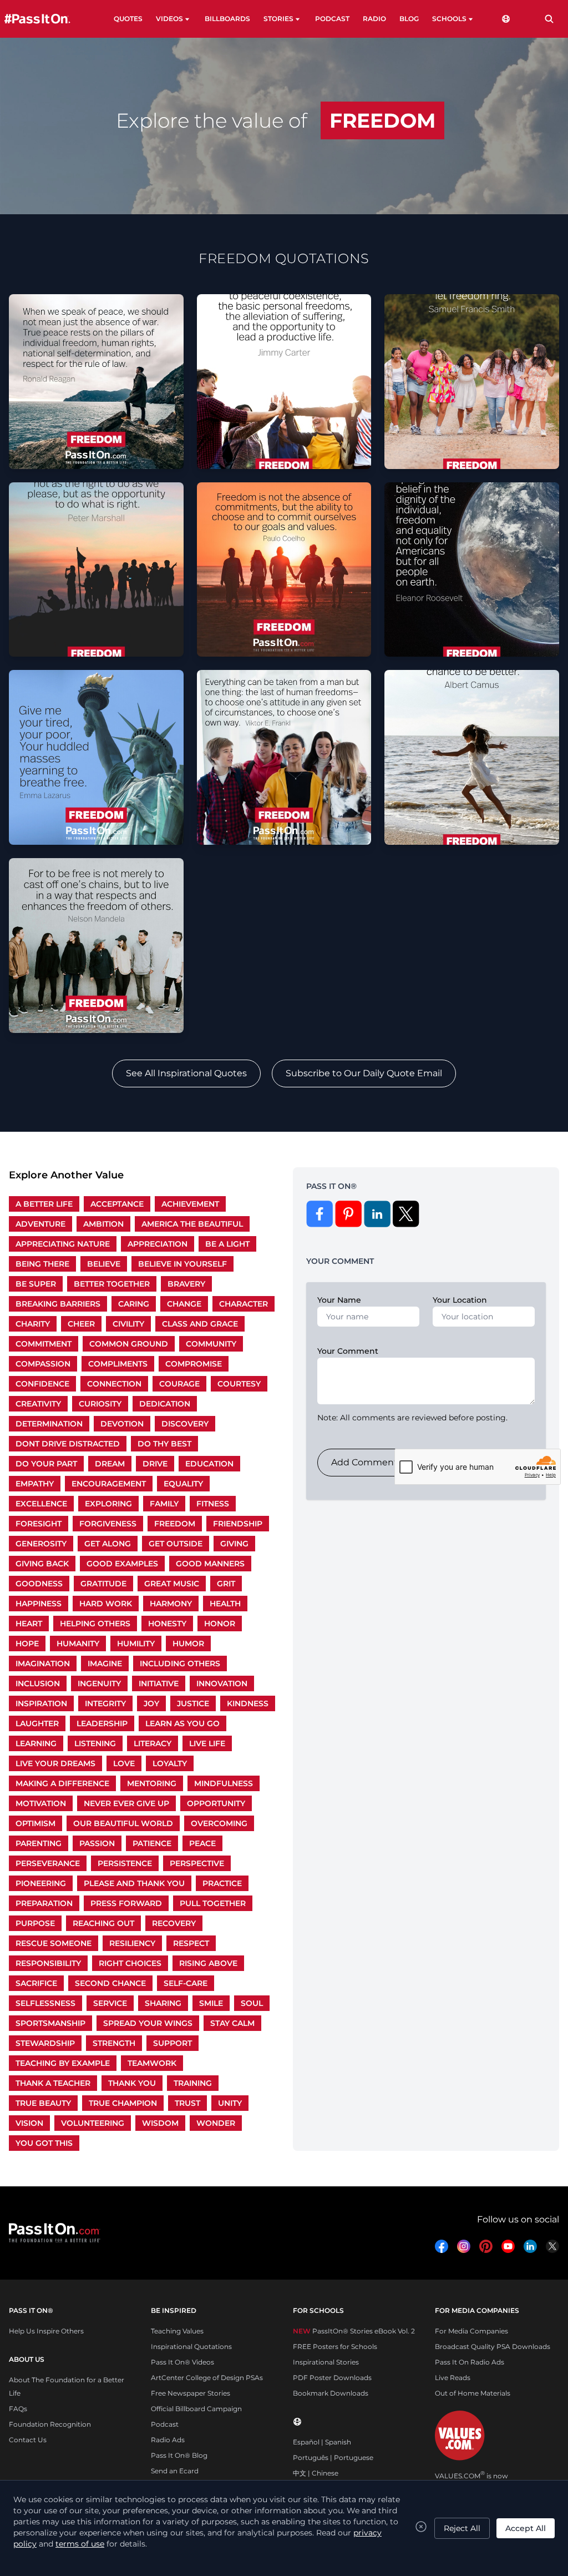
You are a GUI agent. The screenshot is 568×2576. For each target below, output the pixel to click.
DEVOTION (122, 1424)
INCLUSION (38, 1683)
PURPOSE (35, 1923)
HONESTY (167, 1624)
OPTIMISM (35, 1823)
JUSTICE (193, 1703)
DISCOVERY (185, 1424)
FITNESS (213, 1504)
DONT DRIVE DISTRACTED (68, 1444)
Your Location (460, 1300)
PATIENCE (152, 1843)
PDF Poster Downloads (332, 2378)
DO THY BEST (164, 1444)
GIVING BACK (42, 1564)
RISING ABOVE (208, 1963)
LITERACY (153, 1743)
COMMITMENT (44, 1344)
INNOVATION (222, 1683)
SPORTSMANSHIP (50, 2023)
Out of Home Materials (473, 2393)
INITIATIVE (159, 1683)
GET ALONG (108, 1544)
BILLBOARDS (227, 19)
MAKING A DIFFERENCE (62, 1783)
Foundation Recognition (50, 2424)
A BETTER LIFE (44, 1204)
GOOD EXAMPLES (122, 1564)
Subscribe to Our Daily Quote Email (364, 1073)
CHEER (81, 1324)
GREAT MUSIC (172, 1584)
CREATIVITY (38, 1404)
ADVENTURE (40, 1224)
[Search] (549, 19)
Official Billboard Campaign (196, 2409)
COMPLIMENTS (118, 1364)
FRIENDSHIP (238, 1524)
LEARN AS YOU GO (182, 1723)
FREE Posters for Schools (335, 2346)
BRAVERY (186, 1284)
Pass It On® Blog (179, 2455)
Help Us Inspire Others (46, 2331)
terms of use (80, 2544)
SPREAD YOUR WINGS (148, 2023)
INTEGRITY (105, 1703)
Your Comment (348, 1351)
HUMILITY (136, 1644)
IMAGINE (105, 1663)
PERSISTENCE (125, 1863)
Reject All (462, 2528)
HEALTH (225, 1604)
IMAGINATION (43, 1663)
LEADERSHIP (102, 1723)
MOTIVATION (41, 1803)
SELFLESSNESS (45, 2003)
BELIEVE (104, 1264)
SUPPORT (173, 2043)
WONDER (216, 2123)
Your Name (339, 1300)
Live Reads (453, 2378)
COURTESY (239, 1384)
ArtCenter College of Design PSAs (207, 2378)
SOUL (252, 2003)
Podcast (165, 2424)
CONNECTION (114, 1384)
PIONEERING (41, 1883)
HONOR (220, 1624)
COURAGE (179, 1384)
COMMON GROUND (129, 1344)
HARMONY (171, 1604)
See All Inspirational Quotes (186, 1073)
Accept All (526, 2528)
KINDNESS (248, 1703)
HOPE (27, 1644)
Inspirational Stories (326, 2362)
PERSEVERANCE (48, 1863)
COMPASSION (43, 1364)
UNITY (230, 2103)
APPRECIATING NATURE (63, 1244)
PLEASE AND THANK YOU (134, 1883)
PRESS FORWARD (126, 1903)
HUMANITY (78, 1644)
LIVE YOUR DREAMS (55, 1763)
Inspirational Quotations (191, 2346)
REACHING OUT (103, 1923)
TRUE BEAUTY (43, 2103)
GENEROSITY (41, 1544)
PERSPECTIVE (197, 1863)
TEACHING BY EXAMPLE (63, 2063)
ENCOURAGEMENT (109, 1484)
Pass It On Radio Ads (470, 2362)
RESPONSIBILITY (48, 1963)
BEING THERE (42, 1264)
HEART (29, 1624)
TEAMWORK (152, 2063)
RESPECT (191, 1943)
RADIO (374, 19)
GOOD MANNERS (210, 1564)
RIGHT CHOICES (130, 1963)
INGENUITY (99, 1683)
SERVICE (110, 2003)
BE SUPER (36, 1284)
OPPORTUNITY (216, 1803)
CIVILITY (128, 1324)
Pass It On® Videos (182, 2362)
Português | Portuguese (333, 2457)
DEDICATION (165, 1404)
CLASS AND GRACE (200, 1324)
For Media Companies (471, 2331)
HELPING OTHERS (95, 1624)
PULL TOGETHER (213, 1903)
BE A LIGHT (227, 1244)
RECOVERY (174, 1923)
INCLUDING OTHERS (180, 1663)
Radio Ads (168, 2440)
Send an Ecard (175, 2471)
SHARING (163, 2003)
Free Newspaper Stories (191, 2393)
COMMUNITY (211, 1344)
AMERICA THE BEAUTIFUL (192, 1224)
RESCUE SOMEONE (54, 1943)
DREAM (110, 1464)
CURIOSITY (100, 1404)
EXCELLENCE (41, 1504)
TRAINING (193, 2083)
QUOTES (128, 19)
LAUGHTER (37, 1723)
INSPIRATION (41, 1703)
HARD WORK (106, 1604)
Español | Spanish (322, 2442)
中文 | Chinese (316, 2473)
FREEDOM (175, 1524)
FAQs (18, 2409)
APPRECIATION (158, 1244)
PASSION (97, 1843)
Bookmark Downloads (331, 2393)
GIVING (234, 1544)
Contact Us (28, 2440)
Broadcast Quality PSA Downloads (493, 2346)
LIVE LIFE (207, 1743)
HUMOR (188, 1644)
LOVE (124, 1763)
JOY (151, 1703)
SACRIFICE (36, 1983)
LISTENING (95, 1743)
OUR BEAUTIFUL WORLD (123, 1823)
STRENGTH (114, 2043)
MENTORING (152, 1783)
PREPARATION (44, 1903)
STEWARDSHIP (45, 2043)
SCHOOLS (449, 19)
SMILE (211, 2003)
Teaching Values (177, 2331)
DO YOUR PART (46, 1464)
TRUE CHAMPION (123, 2103)
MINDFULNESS (224, 1783)
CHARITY (33, 1324)
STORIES (278, 19)
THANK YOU (132, 2083)
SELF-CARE (186, 1983)
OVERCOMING (219, 1823)
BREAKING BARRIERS (58, 1304)
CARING (134, 1304)
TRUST (187, 2103)
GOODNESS (39, 1584)
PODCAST (332, 19)
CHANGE (184, 1304)
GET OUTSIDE (176, 1544)
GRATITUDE (103, 1584)
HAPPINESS (39, 1604)
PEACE (202, 1843)
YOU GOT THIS (44, 2143)
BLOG (409, 19)
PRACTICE (222, 1883)
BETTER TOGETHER (112, 1284)
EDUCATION (209, 1464)
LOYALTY (170, 1763)
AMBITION (103, 1224)
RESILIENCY (132, 1943)
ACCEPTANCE (117, 1204)
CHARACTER (244, 1304)
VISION (29, 2123)
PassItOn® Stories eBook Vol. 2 (354, 2331)
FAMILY (164, 1504)
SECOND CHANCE (110, 1983)
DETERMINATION (49, 1424)
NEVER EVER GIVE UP (126, 1803)
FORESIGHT (39, 1524)
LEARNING (36, 1743)
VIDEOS (169, 19)
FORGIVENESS (108, 1524)
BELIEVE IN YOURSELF (182, 1264)
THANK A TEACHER (53, 2083)
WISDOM (160, 2123)
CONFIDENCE (42, 1384)
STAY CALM (232, 2023)
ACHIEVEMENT (190, 1204)
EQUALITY (183, 1484)
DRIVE (155, 1464)
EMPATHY (35, 1484)
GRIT (226, 1584)
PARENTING (39, 1843)
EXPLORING (108, 1504)
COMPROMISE (194, 1364)
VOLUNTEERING (93, 2123)
